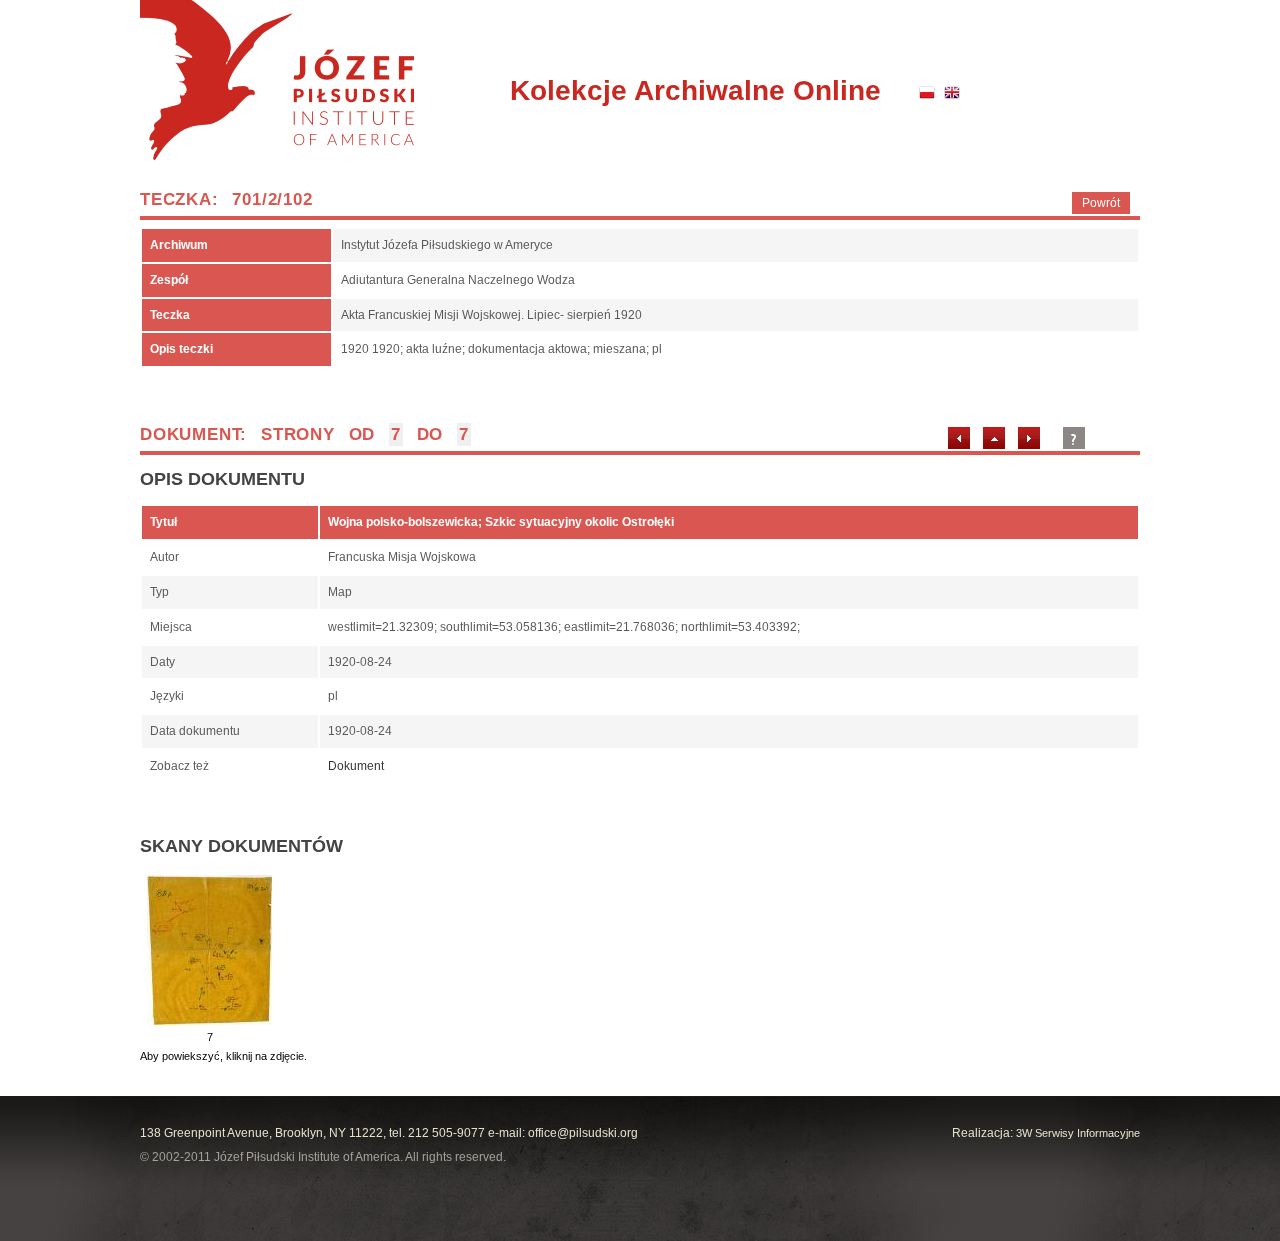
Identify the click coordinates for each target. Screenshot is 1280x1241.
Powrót (1101, 203)
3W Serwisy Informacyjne (1078, 1133)
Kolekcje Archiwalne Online (695, 90)
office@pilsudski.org (583, 1133)
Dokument (356, 766)
